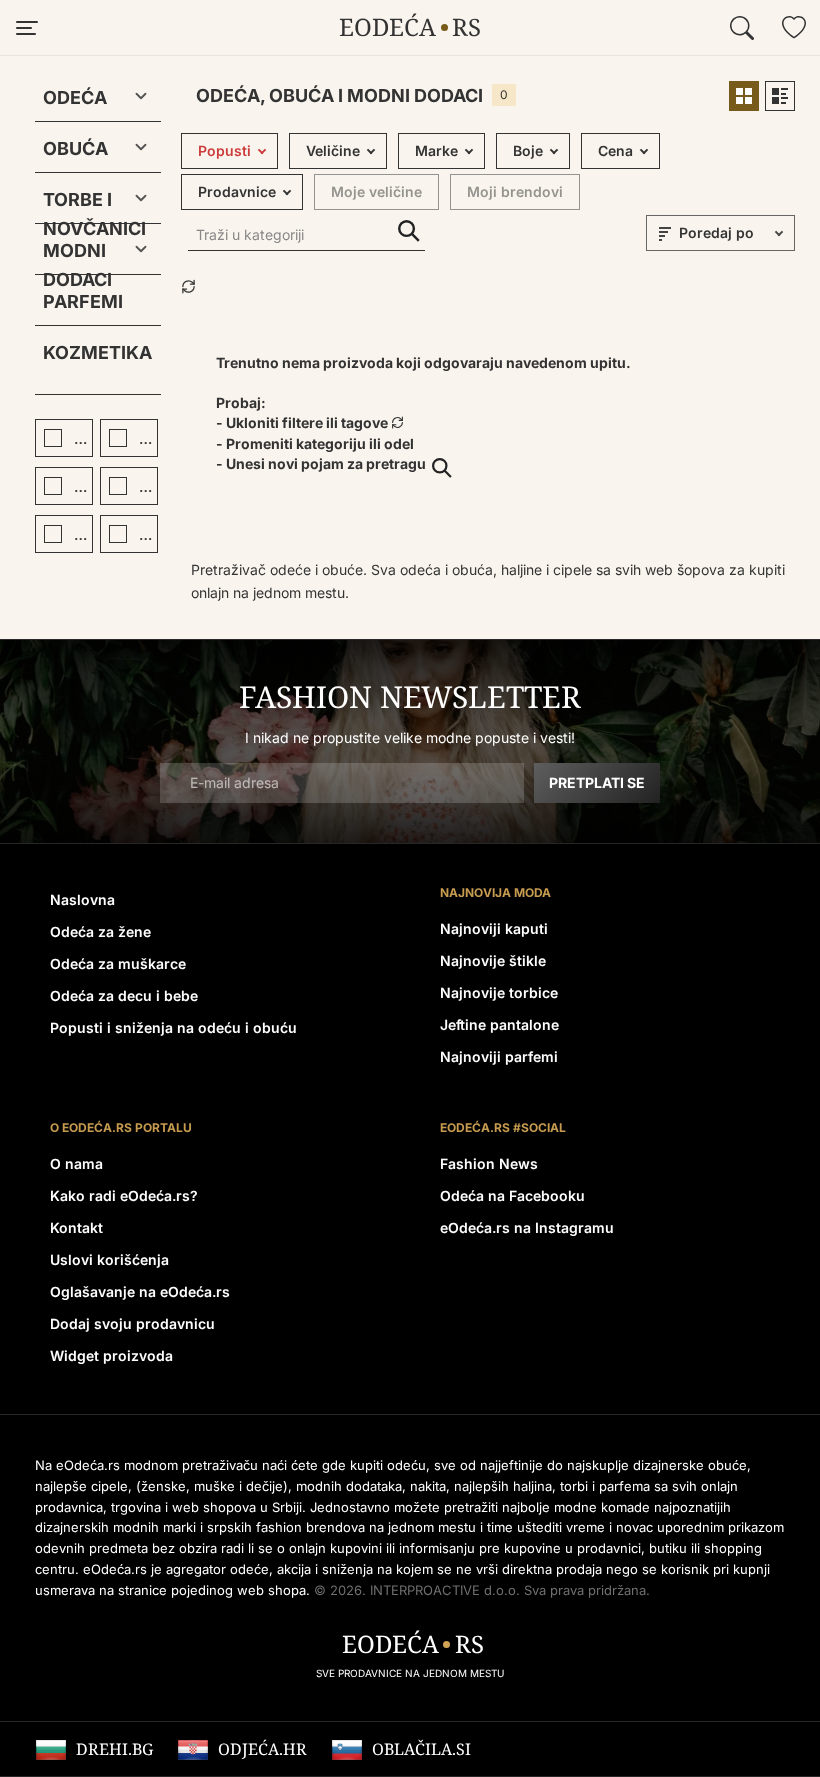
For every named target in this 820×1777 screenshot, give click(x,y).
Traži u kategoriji (409, 231)
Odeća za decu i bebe (124, 995)
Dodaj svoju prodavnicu (132, 1323)
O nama (76, 1163)
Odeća (75, 97)
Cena (615, 150)
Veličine (333, 150)
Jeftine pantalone (499, 1024)
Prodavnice (237, 191)
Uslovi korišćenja (109, 1259)
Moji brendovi (515, 191)
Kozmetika (97, 352)
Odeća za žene (100, 931)
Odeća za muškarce (118, 963)
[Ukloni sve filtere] (188, 288)
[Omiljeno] (794, 28)
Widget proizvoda (111, 1355)
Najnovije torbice (499, 992)
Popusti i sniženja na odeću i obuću (173, 1027)
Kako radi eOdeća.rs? (124, 1195)
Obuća (75, 148)
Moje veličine (376, 191)
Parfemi (83, 301)
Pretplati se (597, 782)
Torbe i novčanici (82, 203)
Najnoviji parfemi (499, 1056)
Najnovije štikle (493, 960)
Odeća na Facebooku (512, 1195)
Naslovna (82, 899)
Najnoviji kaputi (494, 928)
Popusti (224, 150)
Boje (528, 150)
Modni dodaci (77, 254)
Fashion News (489, 1163)
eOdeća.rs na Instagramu (527, 1227)
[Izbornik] (26, 28)
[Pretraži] (742, 28)
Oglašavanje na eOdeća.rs (140, 1291)
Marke (436, 150)
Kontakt (76, 1227)
